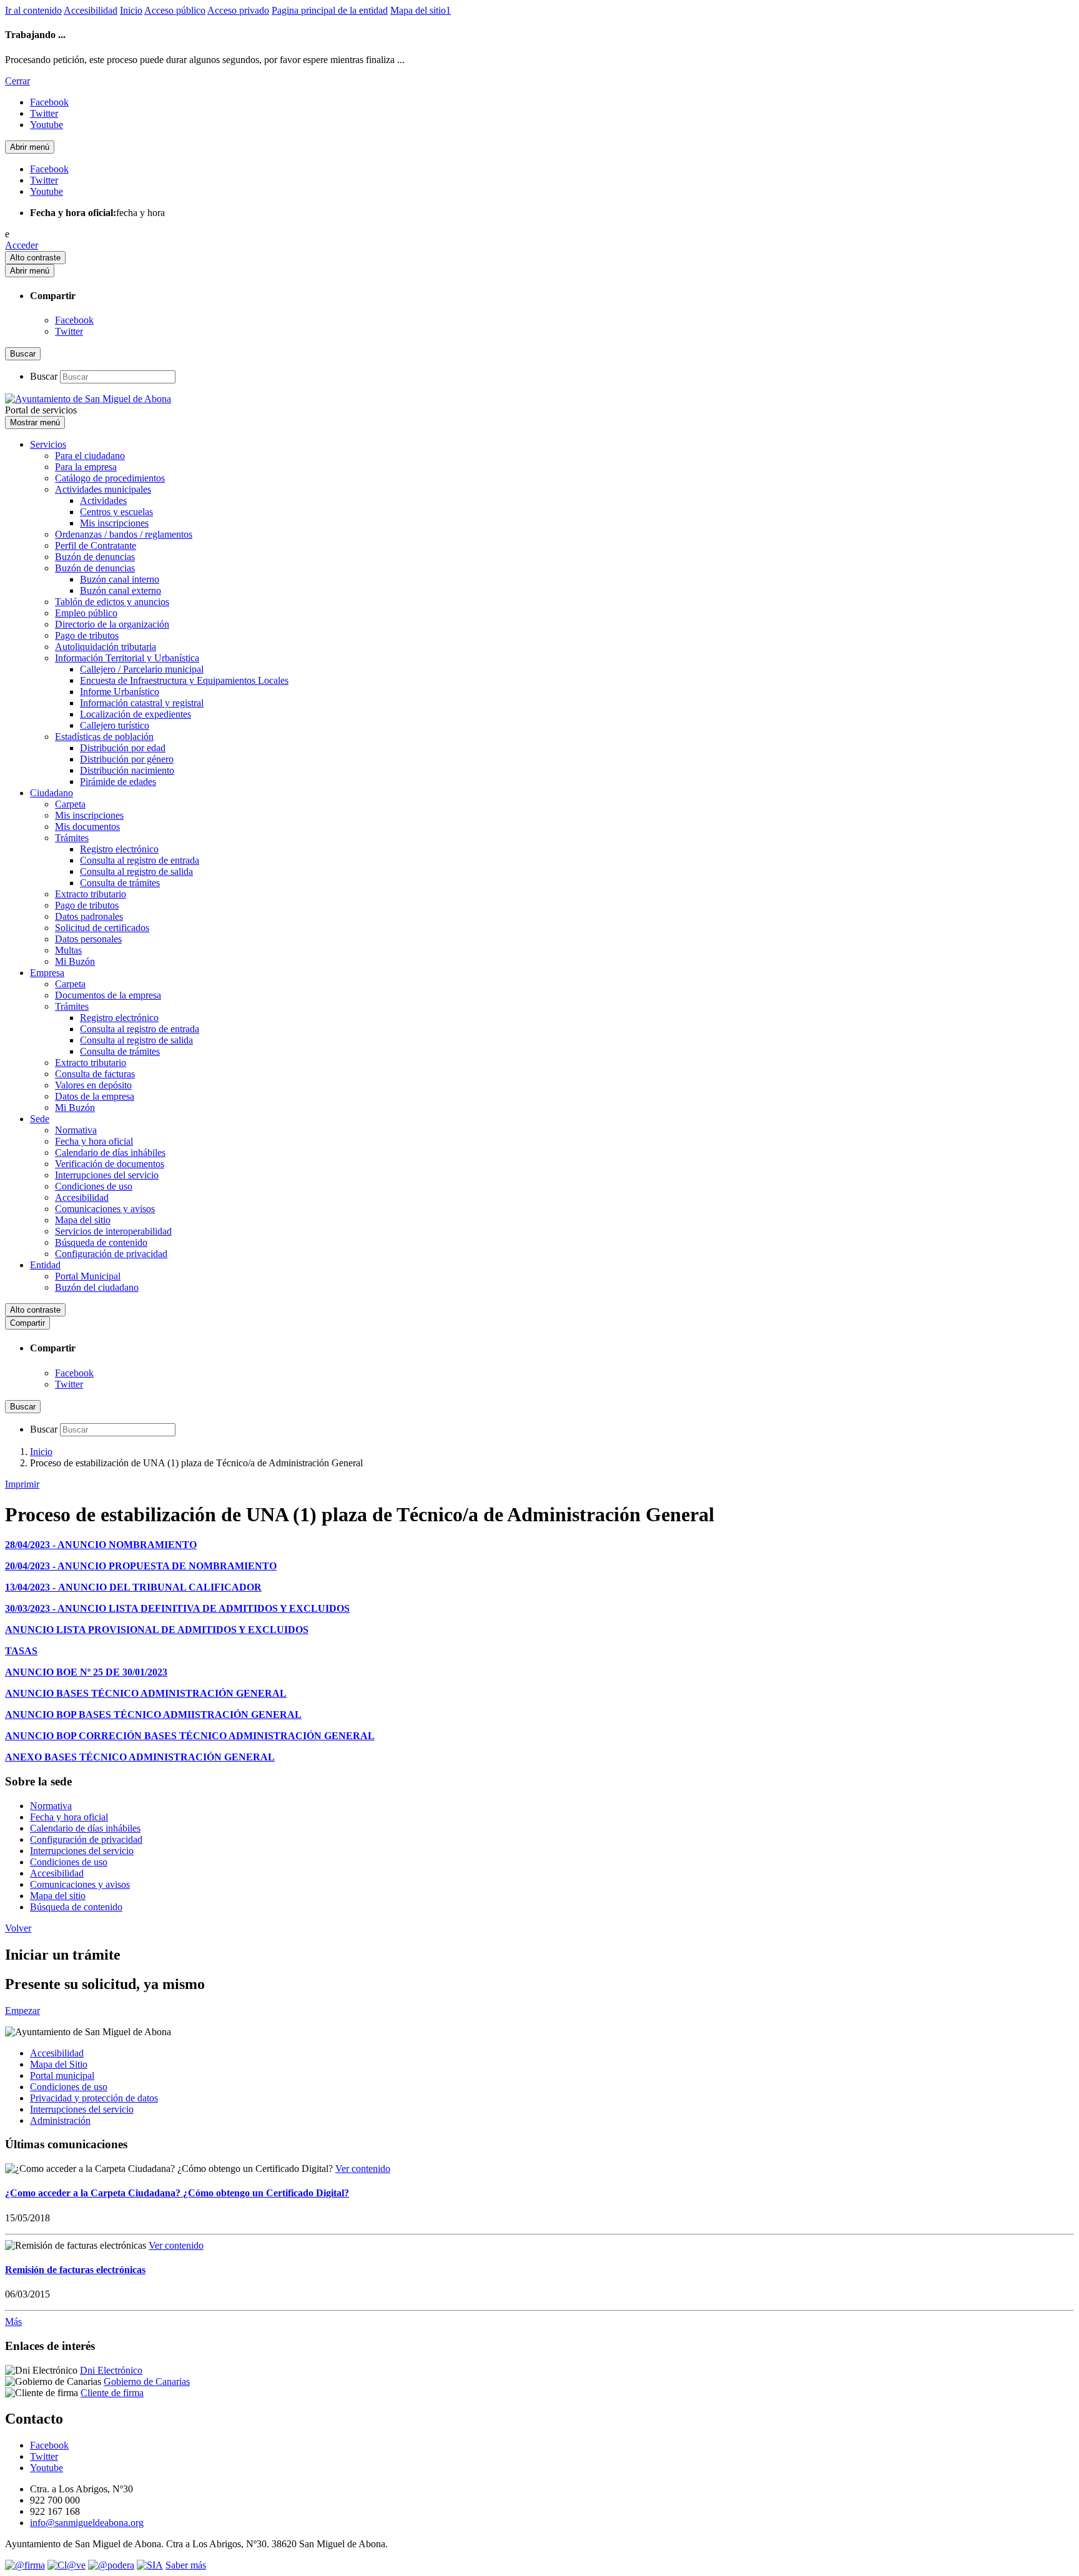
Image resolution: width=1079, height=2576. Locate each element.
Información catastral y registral (142, 703)
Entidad (45, 1265)
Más (13, 2322)
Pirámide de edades (118, 782)
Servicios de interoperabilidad (113, 1231)
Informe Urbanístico (120, 692)
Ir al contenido (33, 10)
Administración (60, 2120)
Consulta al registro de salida (136, 871)
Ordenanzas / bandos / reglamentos (124, 534)
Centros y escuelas (116, 512)
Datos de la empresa (95, 1096)
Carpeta (70, 804)
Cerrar (17, 81)
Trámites (72, 838)
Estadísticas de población (104, 737)
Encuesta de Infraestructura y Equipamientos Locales (184, 680)
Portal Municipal (88, 1276)
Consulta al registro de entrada (140, 860)
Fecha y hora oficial (94, 1141)
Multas (68, 950)
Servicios (48, 444)
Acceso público (175, 10)
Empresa (47, 973)
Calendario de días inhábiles (110, 1152)
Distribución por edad (123, 748)
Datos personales (88, 939)
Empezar (22, 2011)
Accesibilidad (91, 10)
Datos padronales (89, 916)
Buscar (44, 376)
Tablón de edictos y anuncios (112, 602)
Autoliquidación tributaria (106, 647)
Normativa (76, 1130)
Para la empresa (86, 467)
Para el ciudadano (90, 456)
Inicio (131, 10)
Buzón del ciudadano (97, 1287)
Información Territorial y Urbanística (127, 658)
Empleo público (86, 613)
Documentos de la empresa (108, 995)
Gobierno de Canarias (147, 2381)
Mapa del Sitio (59, 2064)
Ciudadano (52, 793)
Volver (18, 1928)
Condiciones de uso (94, 1186)
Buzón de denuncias (95, 557)
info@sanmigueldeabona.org (87, 2523)
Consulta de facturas (95, 1074)
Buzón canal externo (121, 590)
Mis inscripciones (114, 523)
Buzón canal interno (120, 579)
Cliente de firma (112, 2393)
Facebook (74, 320)
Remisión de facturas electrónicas (75, 2270)
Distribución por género (127, 759)
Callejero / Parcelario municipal (142, 669)
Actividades (103, 501)
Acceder (22, 245)
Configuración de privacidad (111, 1254)
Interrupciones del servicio (107, 1175)
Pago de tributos (87, 635)
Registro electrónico (119, 849)
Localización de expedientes (135, 714)
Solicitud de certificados (102, 928)
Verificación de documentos (110, 1164)
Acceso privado (238, 10)
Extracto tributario (91, 894)
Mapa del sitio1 (421, 10)
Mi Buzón (75, 961)
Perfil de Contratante (96, 545)
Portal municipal (62, 2075)
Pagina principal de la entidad (330, 10)
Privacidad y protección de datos (94, 2098)
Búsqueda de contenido (101, 1242)
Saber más (186, 2565)
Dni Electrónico (111, 2370)
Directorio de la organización (112, 624)
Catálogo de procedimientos (110, 478)
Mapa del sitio (83, 1220)
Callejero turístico (115, 725)
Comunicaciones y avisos (105, 1209)
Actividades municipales (103, 489)
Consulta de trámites (120, 883)
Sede (40, 1119)
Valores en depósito (93, 1085)
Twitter (69, 331)
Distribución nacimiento (127, 770)
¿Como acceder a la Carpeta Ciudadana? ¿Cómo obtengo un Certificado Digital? (177, 2193)
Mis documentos (87, 827)
